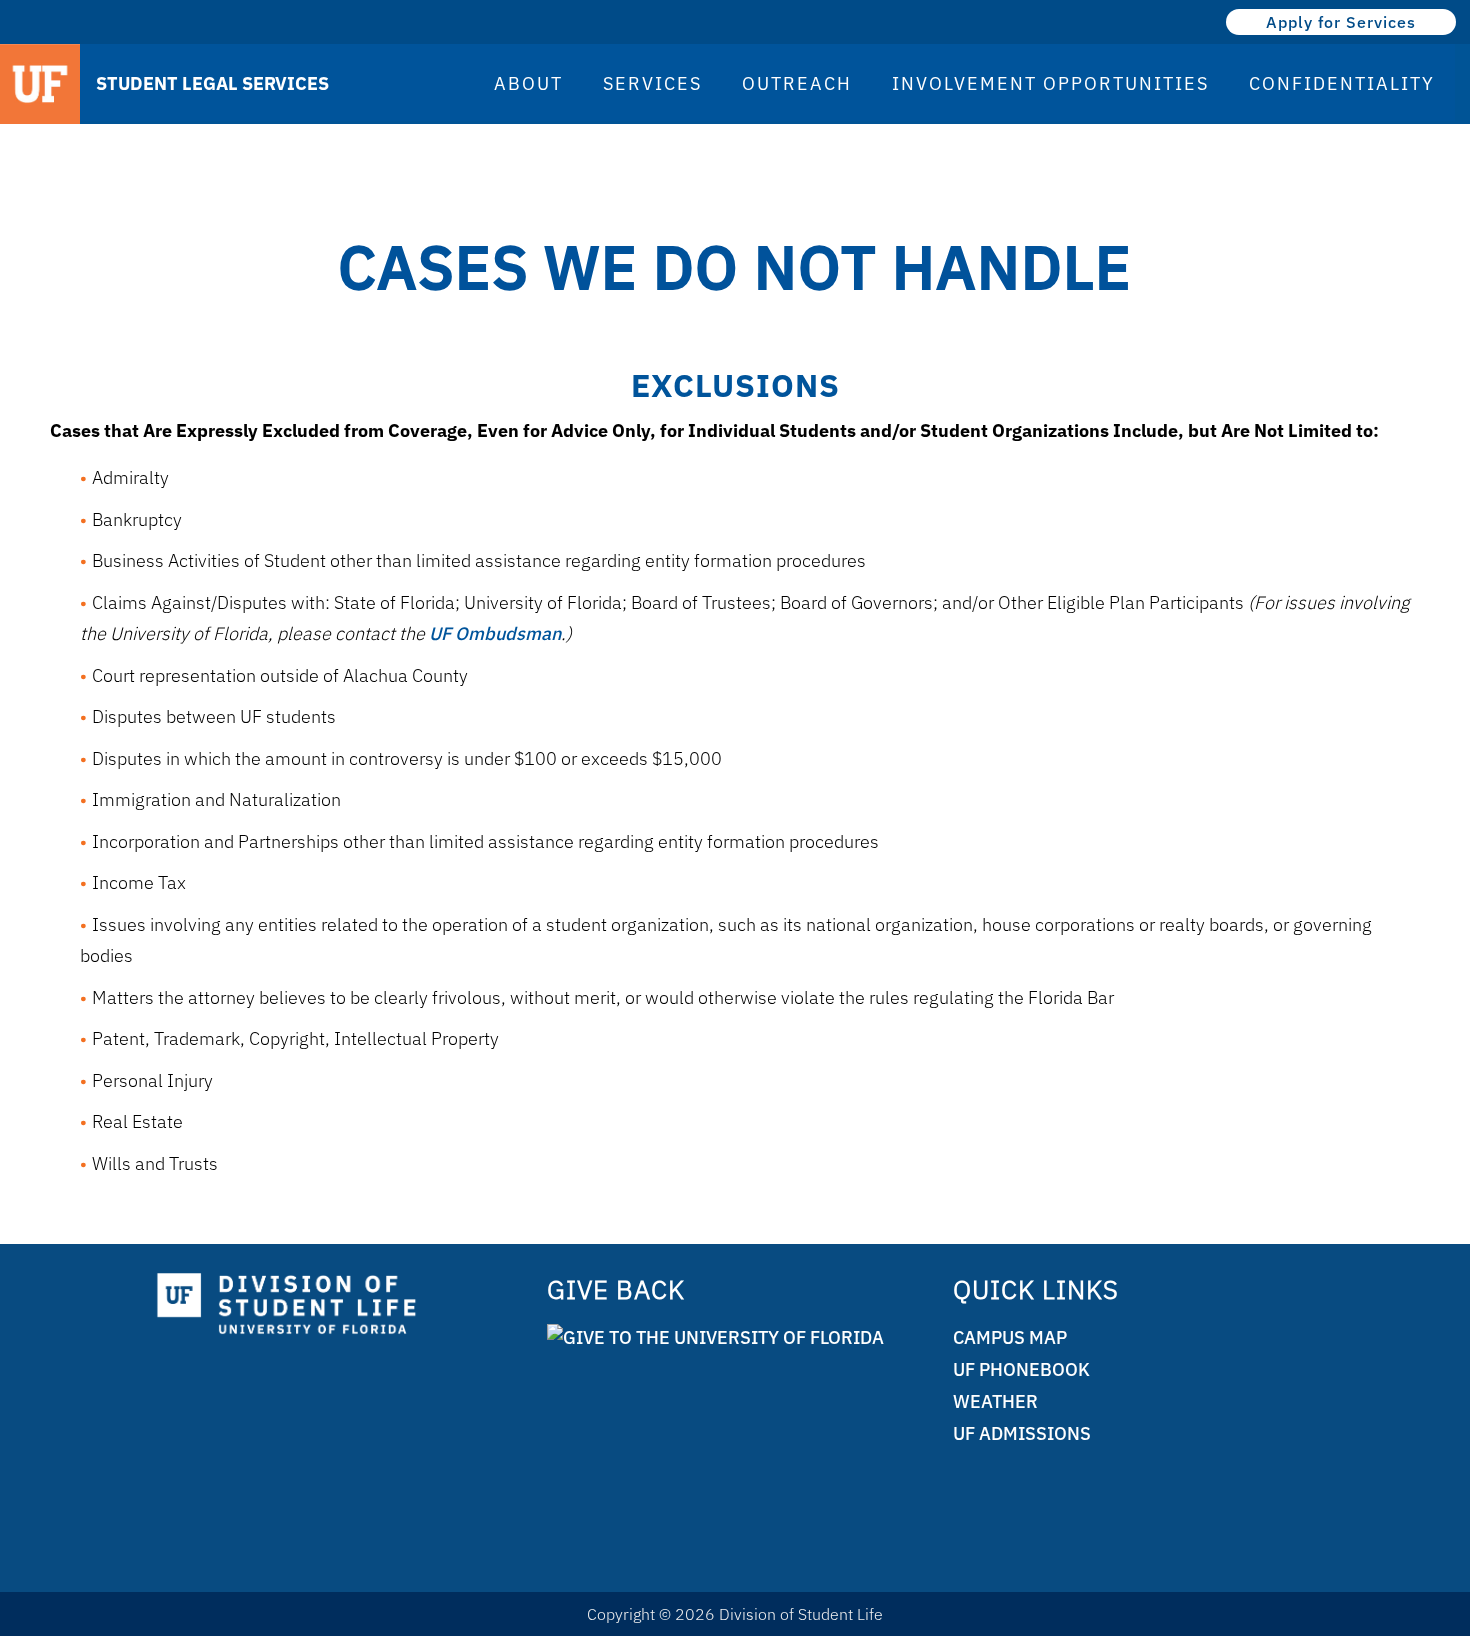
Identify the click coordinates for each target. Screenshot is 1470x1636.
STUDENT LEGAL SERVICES (212, 83)
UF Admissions (1022, 1433)
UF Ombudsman (495, 633)
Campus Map (1010, 1337)
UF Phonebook (1021, 1369)
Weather (995, 1401)
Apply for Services (1341, 22)
